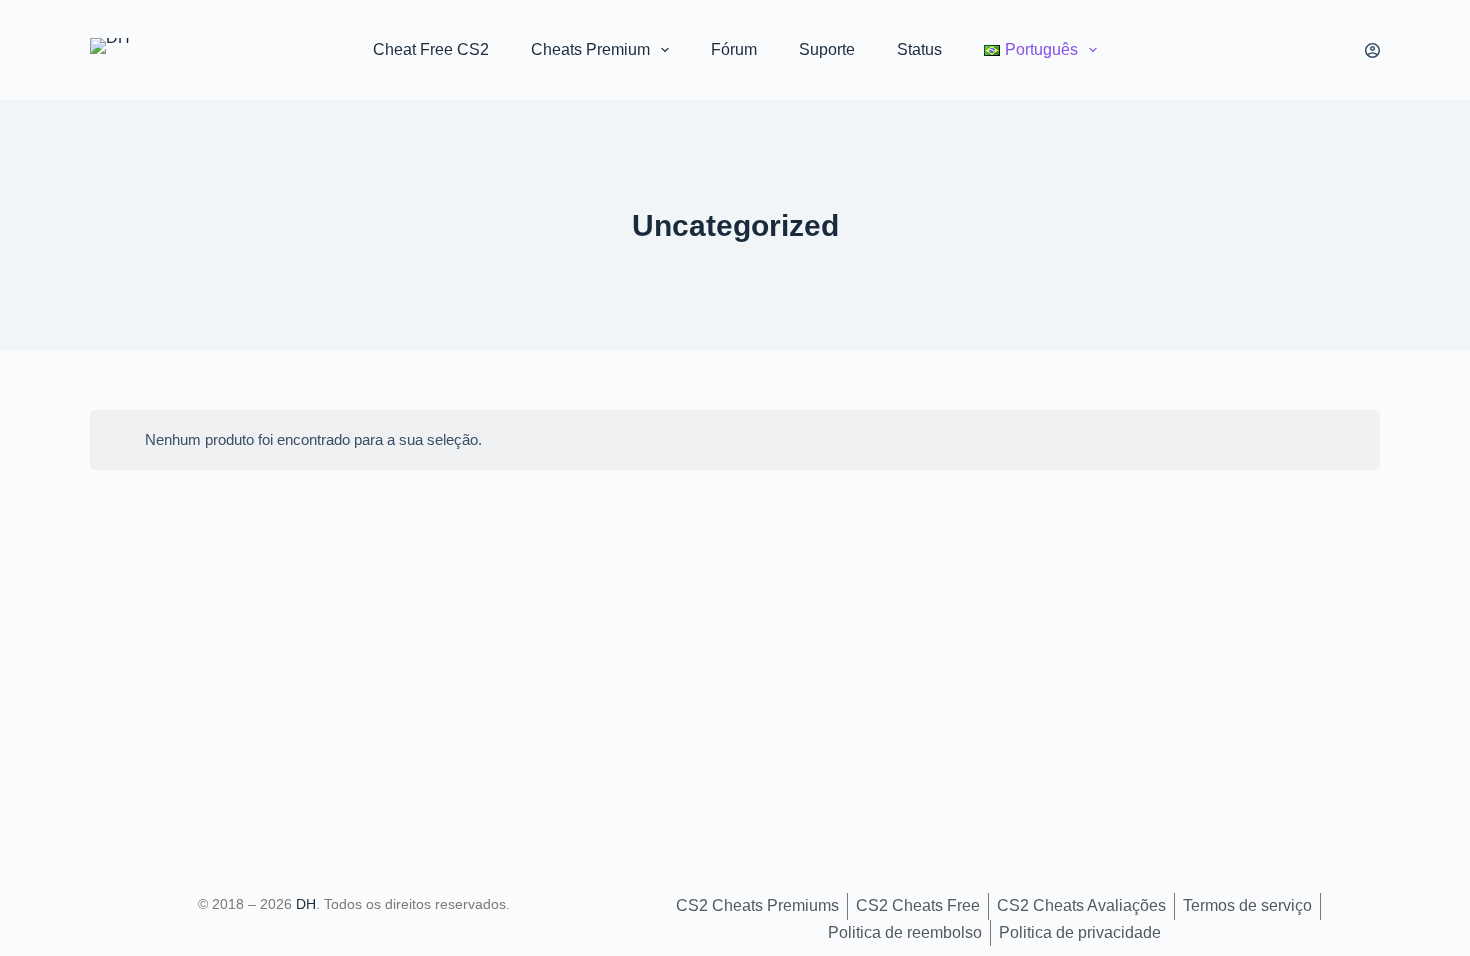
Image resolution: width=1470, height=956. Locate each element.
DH (306, 904)
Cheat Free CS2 (431, 49)
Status (919, 49)
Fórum (734, 49)
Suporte (827, 49)
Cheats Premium (590, 49)
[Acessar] (1372, 50)
